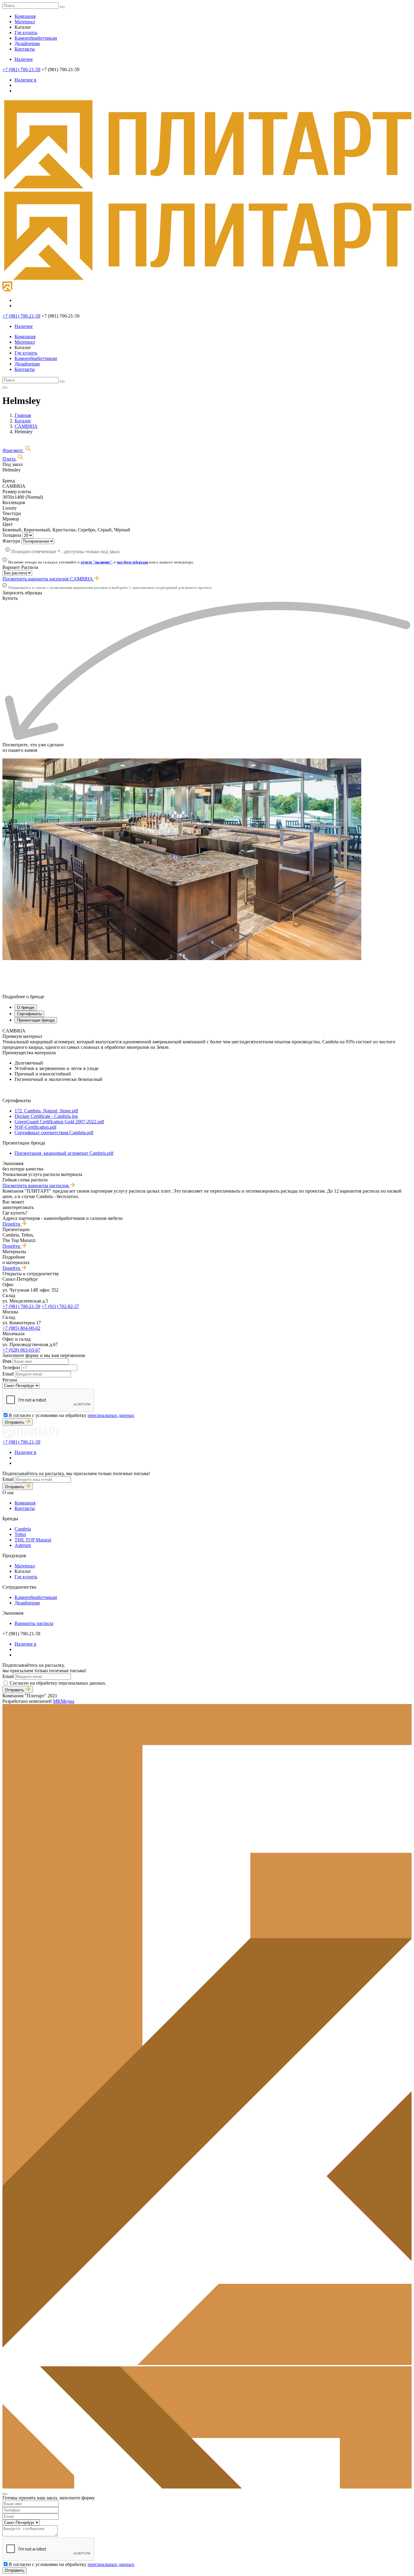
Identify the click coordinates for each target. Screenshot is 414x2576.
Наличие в (25, 80)
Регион (10, 1380)
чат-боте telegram (132, 562)
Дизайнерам (27, 43)
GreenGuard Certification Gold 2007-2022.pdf (59, 1122)
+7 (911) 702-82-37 (60, 1306)
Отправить (15, 1422)
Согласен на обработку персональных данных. (58, 1683)
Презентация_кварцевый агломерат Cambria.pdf (64, 1153)
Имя (7, 1361)
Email (8, 1374)
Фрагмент (13, 450)
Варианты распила (34, 1623)
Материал (25, 22)
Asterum (23, 1545)
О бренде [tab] (26, 1007)
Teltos (20, 1534)
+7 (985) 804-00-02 (21, 1328)
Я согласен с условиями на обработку (71, 1415)
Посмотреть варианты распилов (36, 1186)
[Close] (5, 2494)
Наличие (24, 59)
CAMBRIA (26, 426)
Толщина (12, 535)
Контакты (25, 49)
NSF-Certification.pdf (35, 1127)
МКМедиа (64, 1701)
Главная (23, 415)
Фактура (11, 541)
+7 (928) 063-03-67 (21, 1350)
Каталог (23, 421)
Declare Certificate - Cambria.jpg (46, 1116)
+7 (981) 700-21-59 (21, 69)
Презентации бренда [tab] (36, 1020)
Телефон (11, 1367)
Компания (25, 16)
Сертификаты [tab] (29, 1014)
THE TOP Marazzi (33, 1540)
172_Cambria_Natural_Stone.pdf (46, 1111)
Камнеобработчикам (36, 38)
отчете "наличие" (96, 562)
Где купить (26, 33)
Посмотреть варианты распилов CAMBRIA (48, 579)
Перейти (12, 1224)
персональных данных (111, 1415)
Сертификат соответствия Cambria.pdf (54, 1133)
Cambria (23, 1529)
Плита (10, 459)
